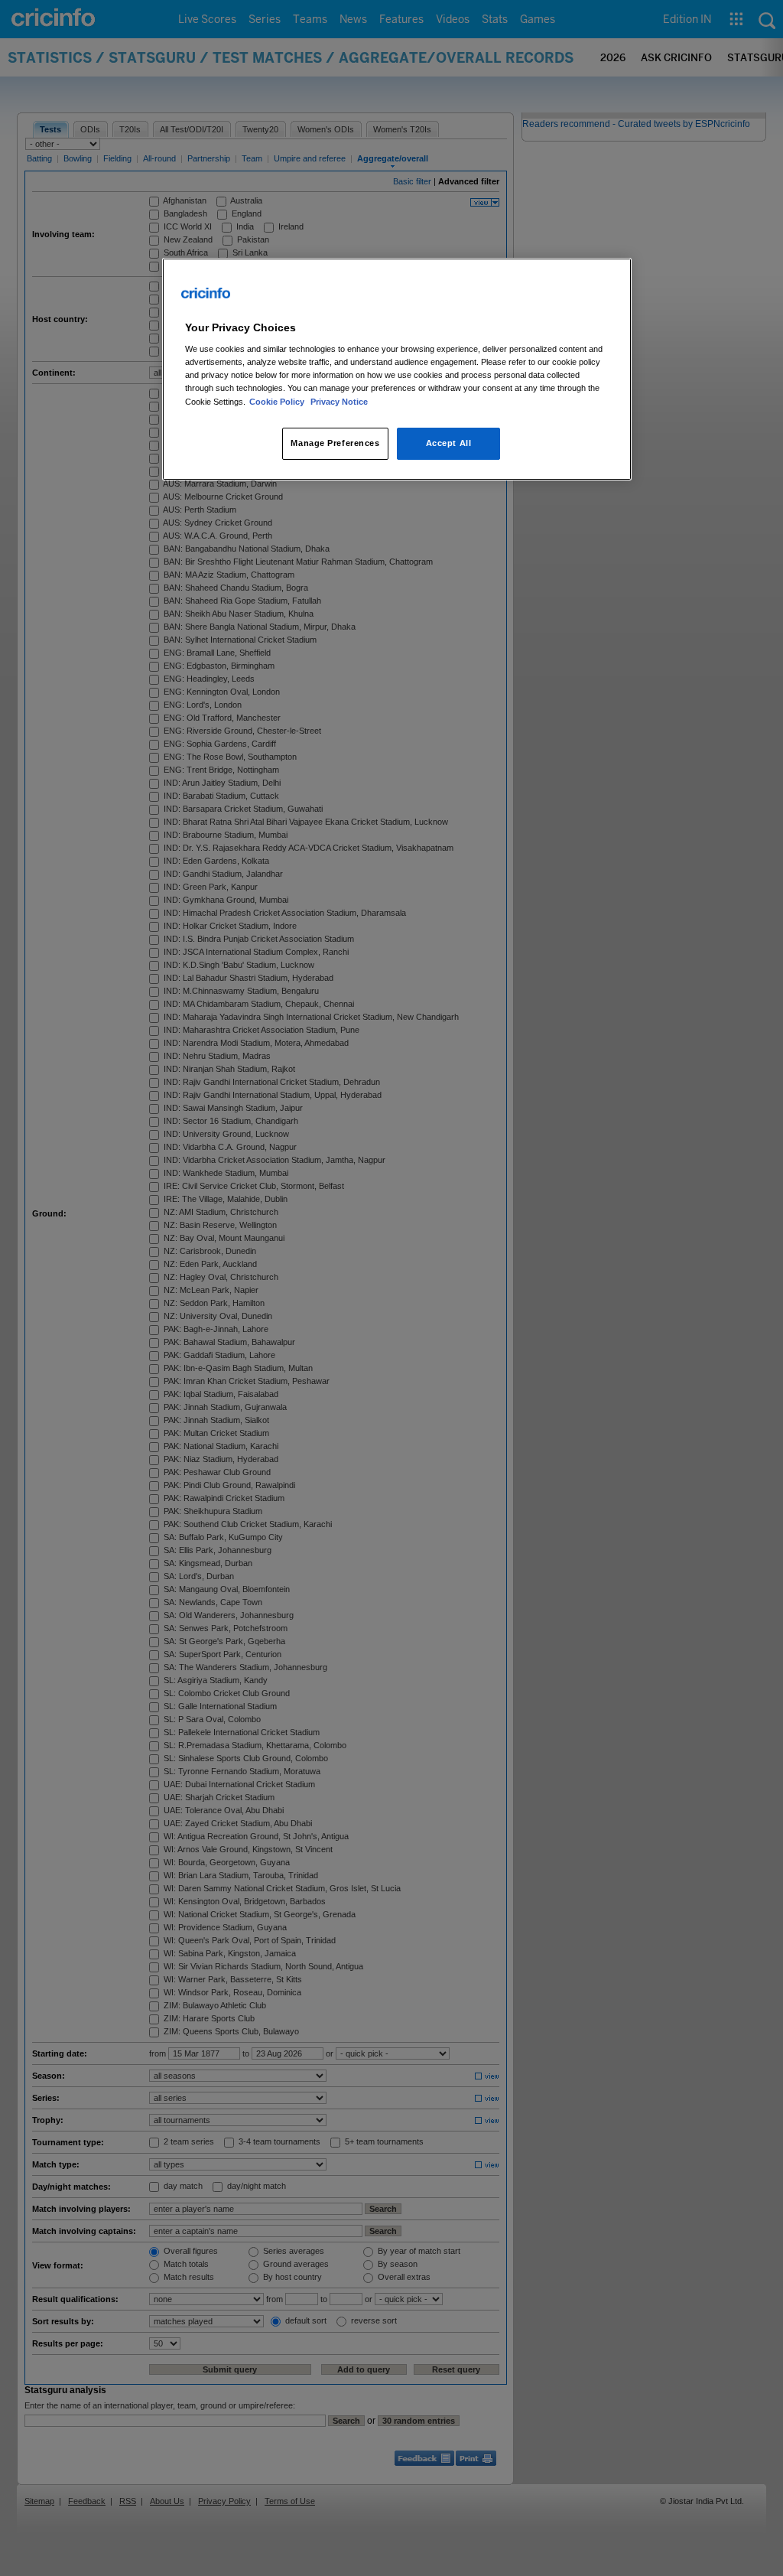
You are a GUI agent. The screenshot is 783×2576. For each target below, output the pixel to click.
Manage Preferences (335, 443)
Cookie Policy (278, 402)
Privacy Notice (339, 402)
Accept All (449, 443)
